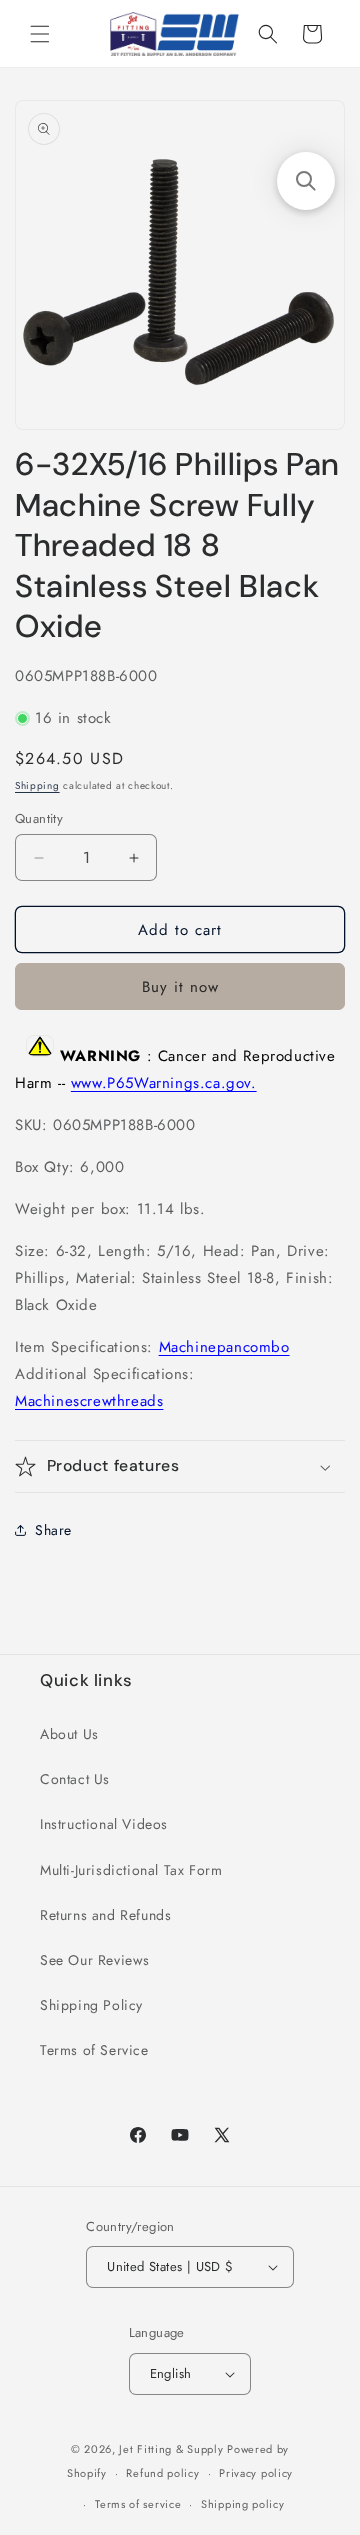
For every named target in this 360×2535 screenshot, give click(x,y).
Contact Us (75, 1779)
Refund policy (162, 2473)
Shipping (37, 785)
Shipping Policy (91, 2005)
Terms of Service (94, 2050)
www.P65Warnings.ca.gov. (164, 1083)
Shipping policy (243, 2504)
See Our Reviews (95, 1960)
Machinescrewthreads (89, 1401)
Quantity (39, 818)
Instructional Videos (104, 1824)
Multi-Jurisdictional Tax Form (131, 1870)
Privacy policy (256, 2473)
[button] (40, 34)
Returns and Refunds (105, 1915)
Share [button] (53, 1530)
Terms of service (138, 2504)
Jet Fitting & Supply (171, 2449)
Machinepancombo (224, 1347)
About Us (69, 1734)
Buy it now (180, 987)
